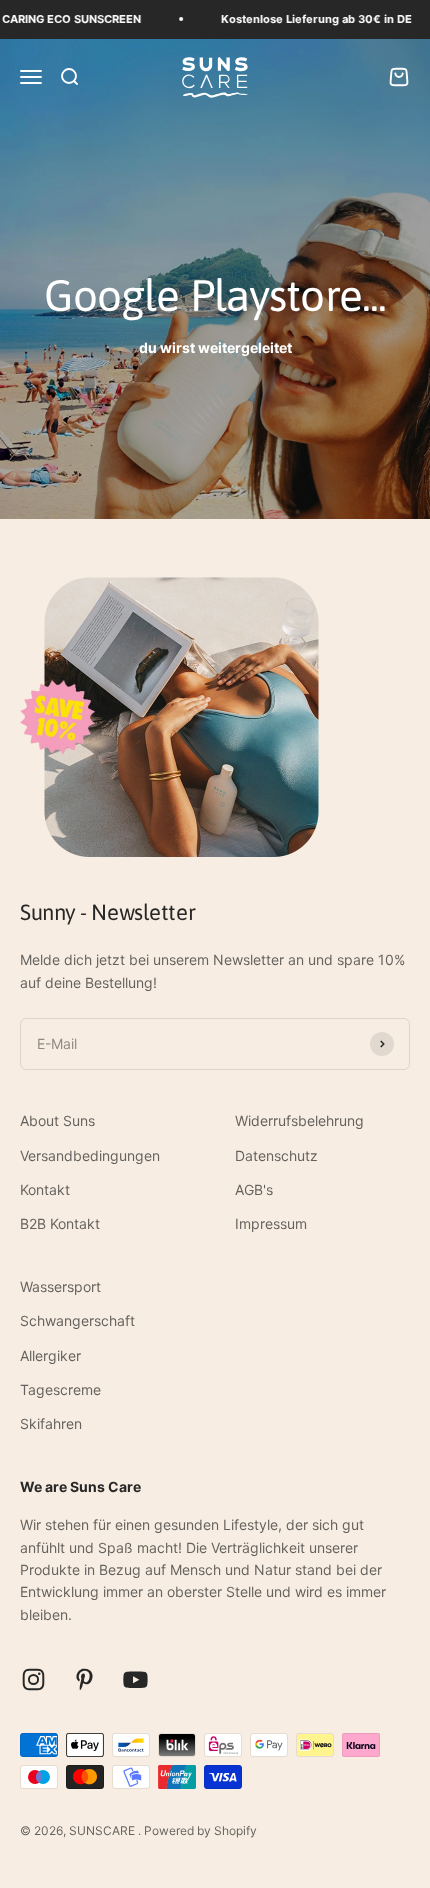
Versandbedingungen (90, 1155)
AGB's (254, 1189)
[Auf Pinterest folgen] (84, 1679)
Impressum (271, 1223)
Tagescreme (60, 1389)
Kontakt (45, 1189)
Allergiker (50, 1355)
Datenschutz (276, 1155)
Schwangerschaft (77, 1320)
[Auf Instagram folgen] (33, 1679)
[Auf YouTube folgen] (135, 1679)
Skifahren (51, 1423)
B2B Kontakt (60, 1223)
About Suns (57, 1120)
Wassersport (60, 1286)
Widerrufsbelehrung (299, 1120)
